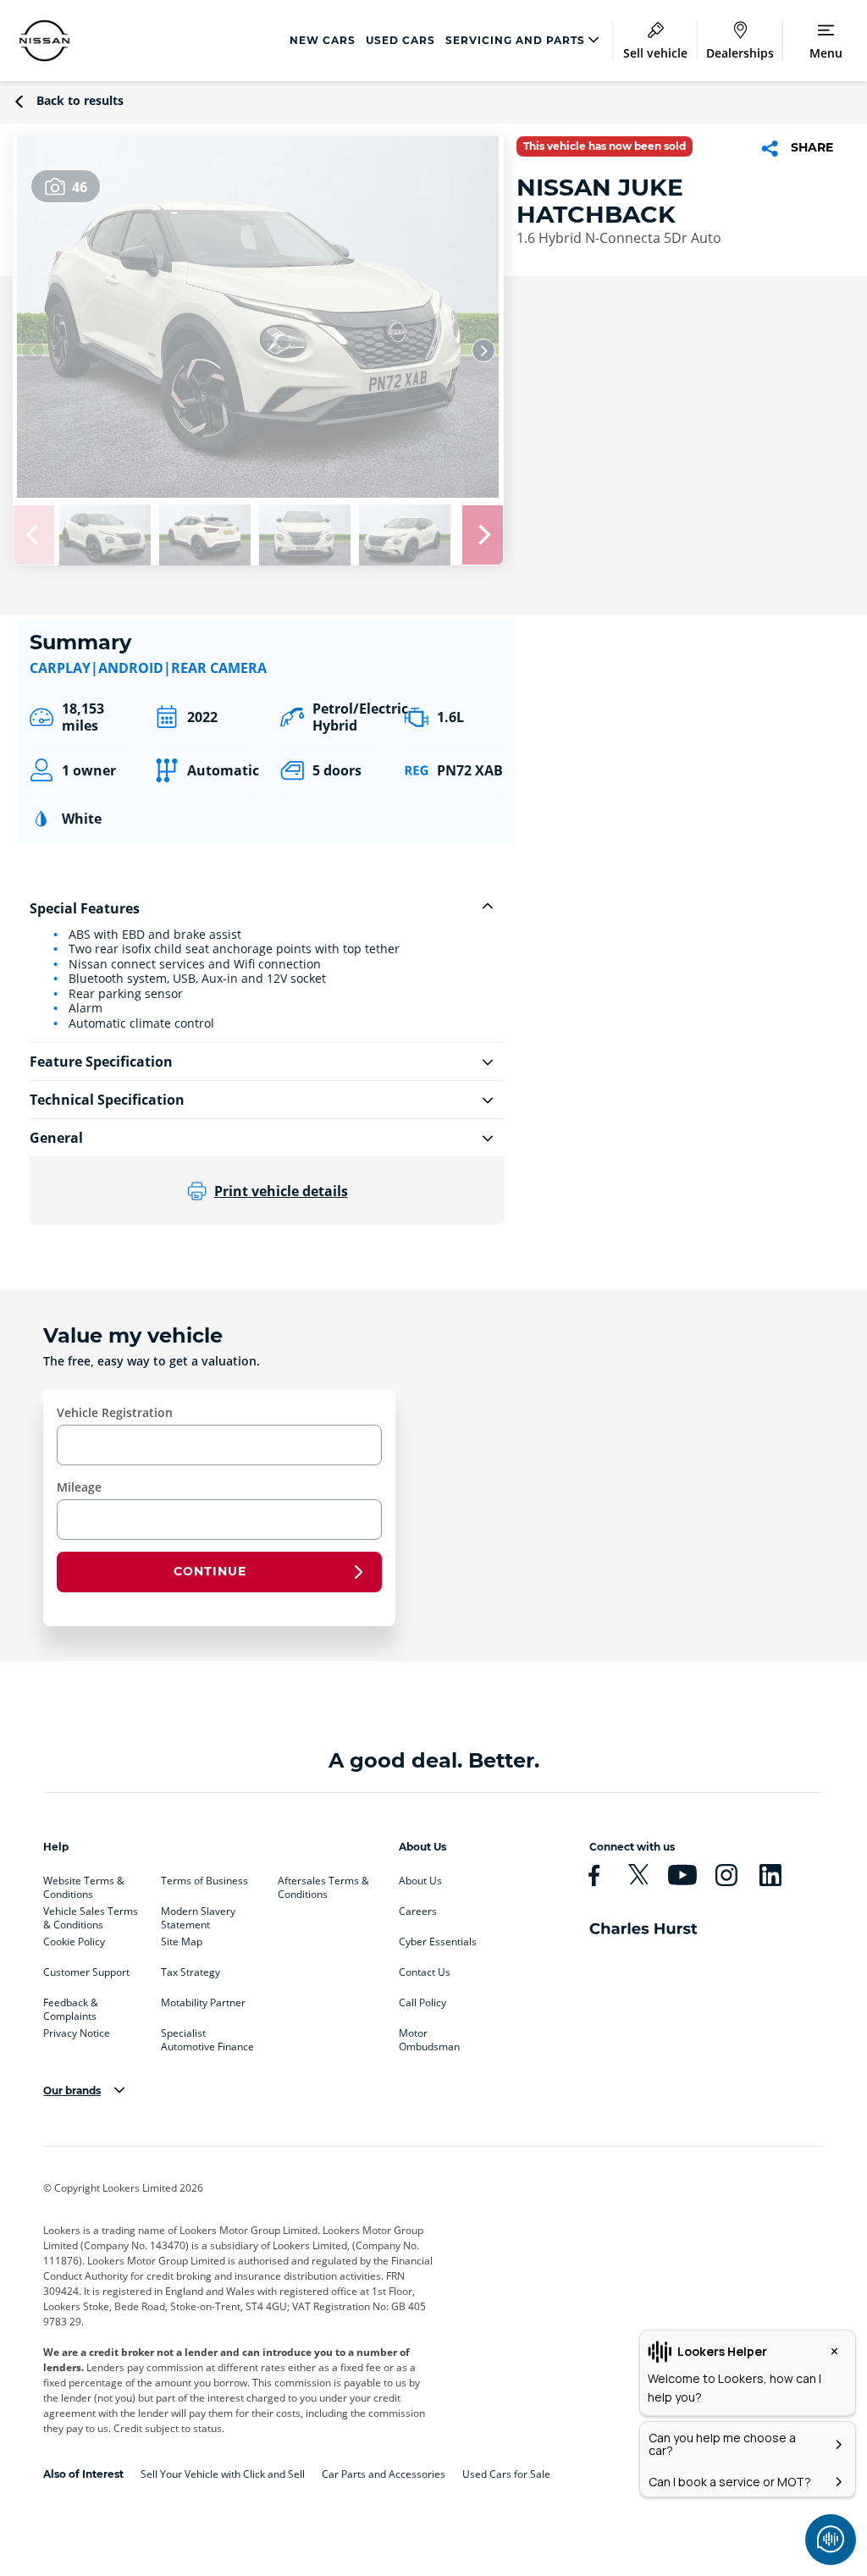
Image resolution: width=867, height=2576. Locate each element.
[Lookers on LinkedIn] (777, 1875)
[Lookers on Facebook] (601, 1875)
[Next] (483, 350)
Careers (418, 1911)
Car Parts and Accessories (384, 2474)
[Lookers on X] (645, 1875)
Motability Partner (203, 2003)
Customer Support (86, 1972)
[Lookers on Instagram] (733, 1875)
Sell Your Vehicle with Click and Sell (223, 2474)
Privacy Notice (77, 2033)
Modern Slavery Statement (198, 1915)
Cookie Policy (74, 1942)
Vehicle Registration (115, 1412)
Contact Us (425, 1972)
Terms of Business (204, 1881)
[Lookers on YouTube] (689, 1875)
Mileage (79, 1487)
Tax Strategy (191, 1972)
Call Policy (422, 2003)
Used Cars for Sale (506, 2474)
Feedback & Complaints (71, 2006)
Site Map (182, 1942)
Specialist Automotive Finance (207, 2037)
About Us (420, 1881)
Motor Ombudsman (429, 2037)
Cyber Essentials (438, 1942)
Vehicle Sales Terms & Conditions (91, 1915)
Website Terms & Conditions (84, 1884)
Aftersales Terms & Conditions (323, 1884)
